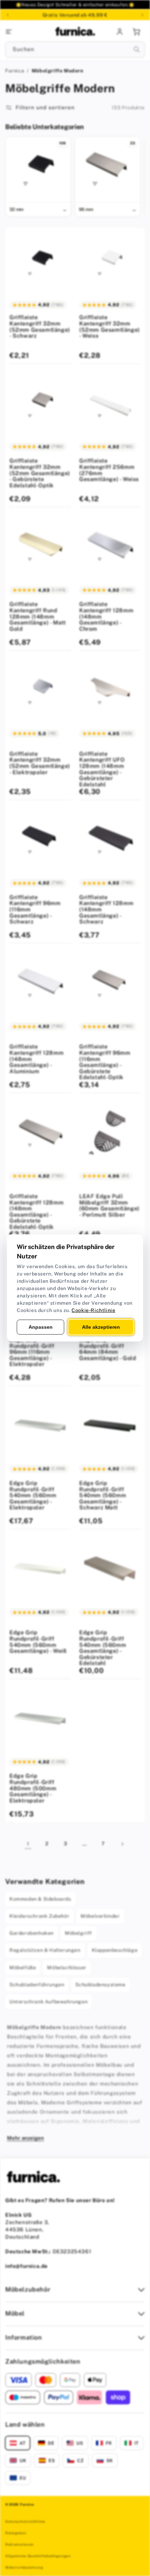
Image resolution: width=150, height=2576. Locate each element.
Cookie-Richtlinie (93, 1310)
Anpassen (41, 1327)
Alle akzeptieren (101, 1327)
